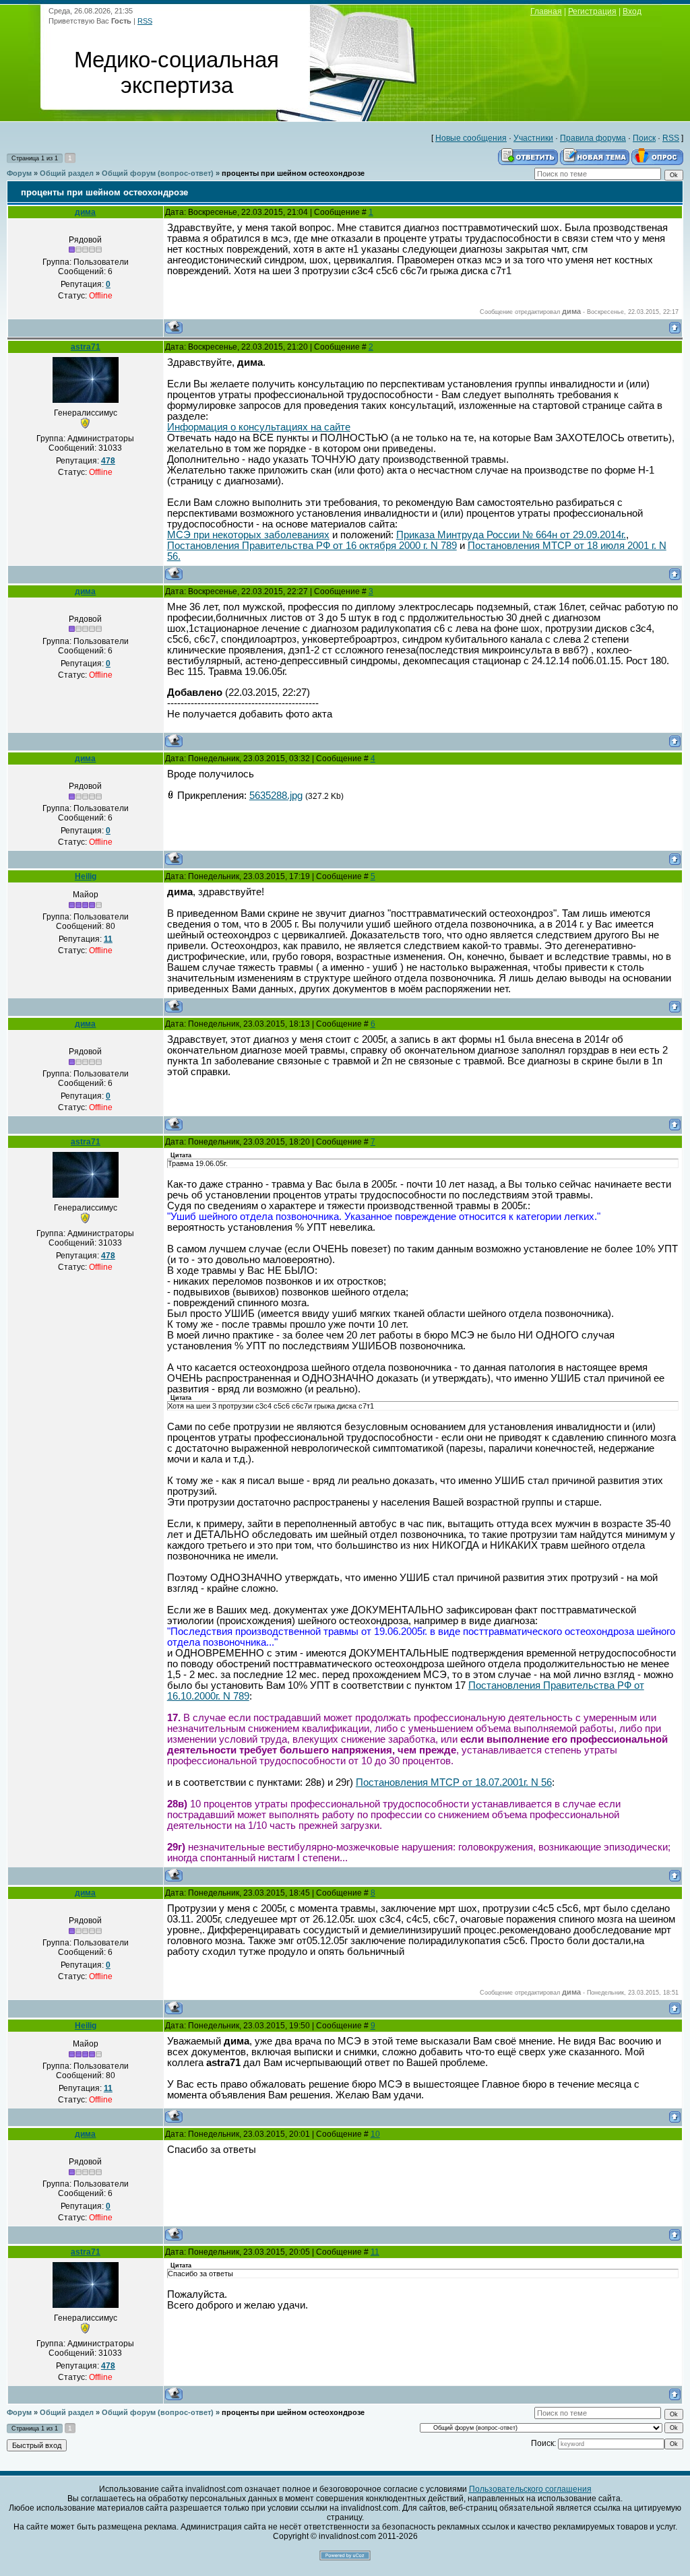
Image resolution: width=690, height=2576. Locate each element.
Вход (632, 11)
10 (375, 2134)
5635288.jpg (276, 796)
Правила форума (593, 138)
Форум (19, 173)
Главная (546, 11)
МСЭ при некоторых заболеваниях (248, 535)
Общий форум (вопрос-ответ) (158, 173)
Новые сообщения (471, 138)
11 (375, 2252)
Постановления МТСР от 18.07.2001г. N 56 (454, 1782)
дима (85, 212)
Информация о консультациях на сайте (259, 427)
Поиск (644, 138)
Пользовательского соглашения (530, 2489)
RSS (145, 21)
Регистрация (592, 11)
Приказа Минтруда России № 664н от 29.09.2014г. (511, 535)
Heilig (86, 876)
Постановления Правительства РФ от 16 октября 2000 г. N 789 (312, 546)
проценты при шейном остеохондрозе (293, 173)
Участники (533, 138)
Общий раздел (67, 173)
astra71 (86, 347)
